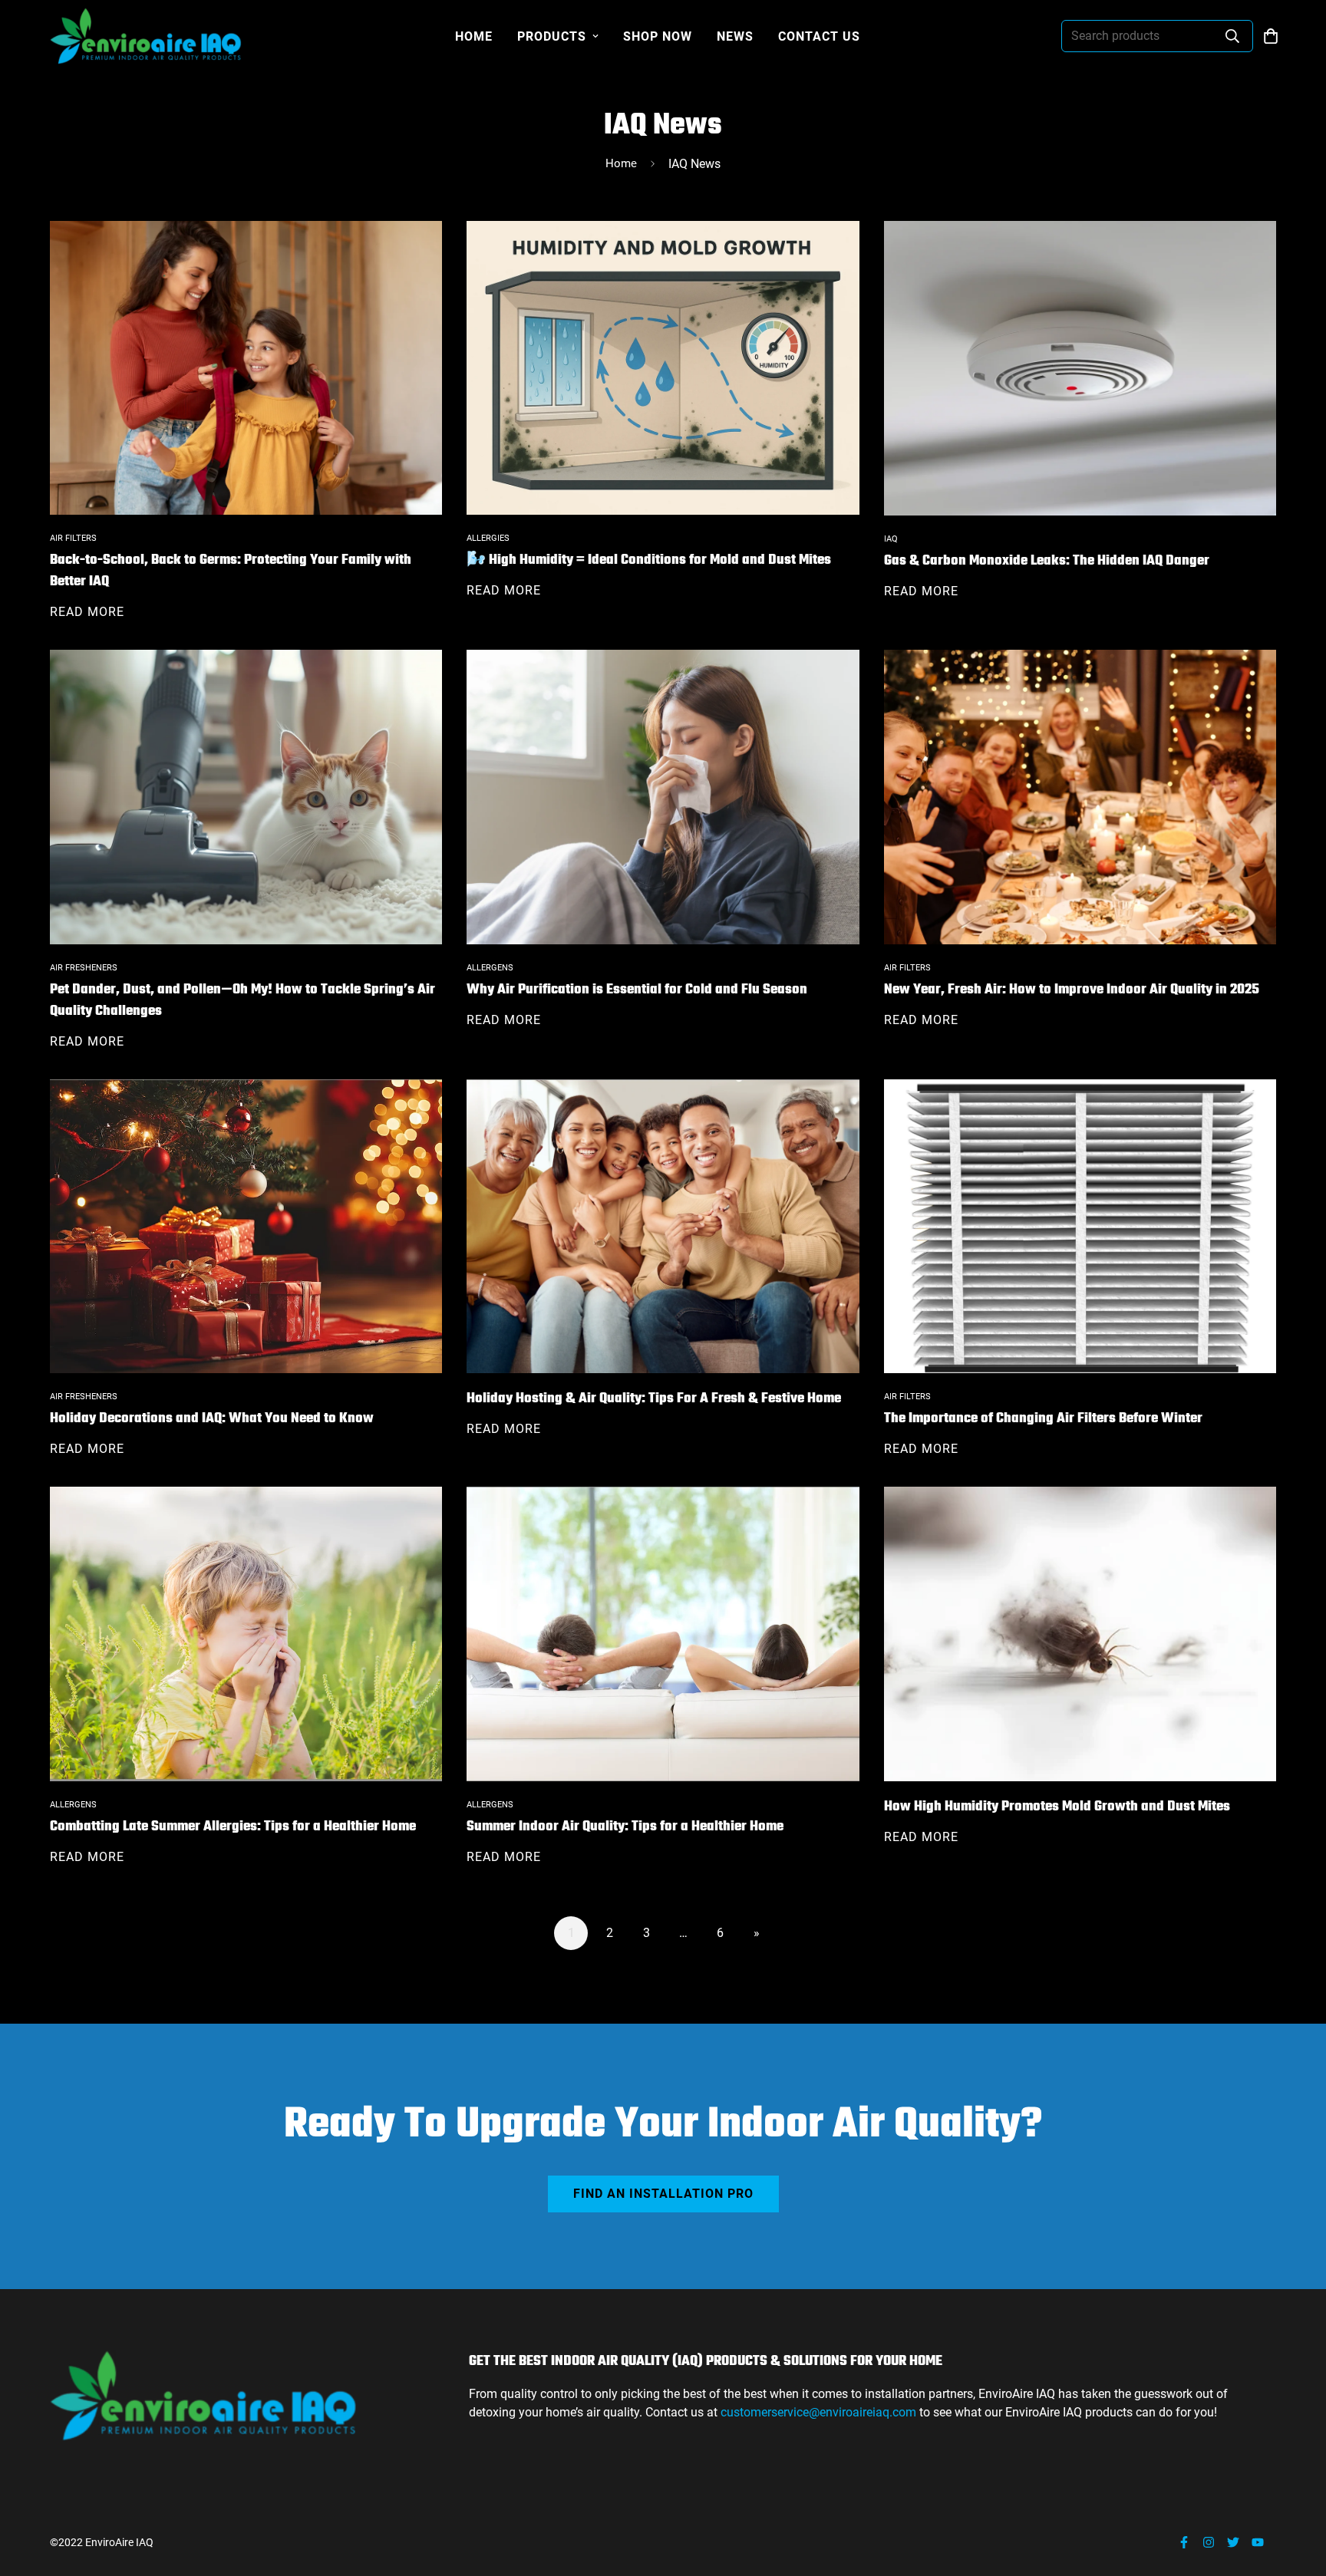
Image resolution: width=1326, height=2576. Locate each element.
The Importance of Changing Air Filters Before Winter (1043, 1419)
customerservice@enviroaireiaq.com (820, 2412)
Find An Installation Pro (663, 2194)
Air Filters (73, 538)
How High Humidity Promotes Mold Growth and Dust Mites (1057, 1807)
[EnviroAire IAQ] (146, 36)
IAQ (891, 539)
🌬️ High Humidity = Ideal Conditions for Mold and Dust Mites (649, 560)
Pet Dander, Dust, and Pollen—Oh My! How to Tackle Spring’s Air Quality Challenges (242, 1001)
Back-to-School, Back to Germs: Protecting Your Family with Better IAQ (231, 571)
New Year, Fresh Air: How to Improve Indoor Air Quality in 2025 (1072, 990)
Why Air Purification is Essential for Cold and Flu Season (637, 990)
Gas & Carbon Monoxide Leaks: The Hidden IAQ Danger (1047, 561)
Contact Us (819, 36)
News (735, 36)
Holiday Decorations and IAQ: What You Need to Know (212, 1419)
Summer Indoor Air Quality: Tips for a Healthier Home (625, 1827)
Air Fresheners (84, 968)
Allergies (488, 538)
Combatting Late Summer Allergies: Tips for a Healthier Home (233, 1827)
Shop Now (658, 36)
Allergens (490, 968)
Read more (87, 612)
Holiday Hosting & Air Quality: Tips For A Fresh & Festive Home (654, 1399)
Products (552, 36)
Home (474, 36)
